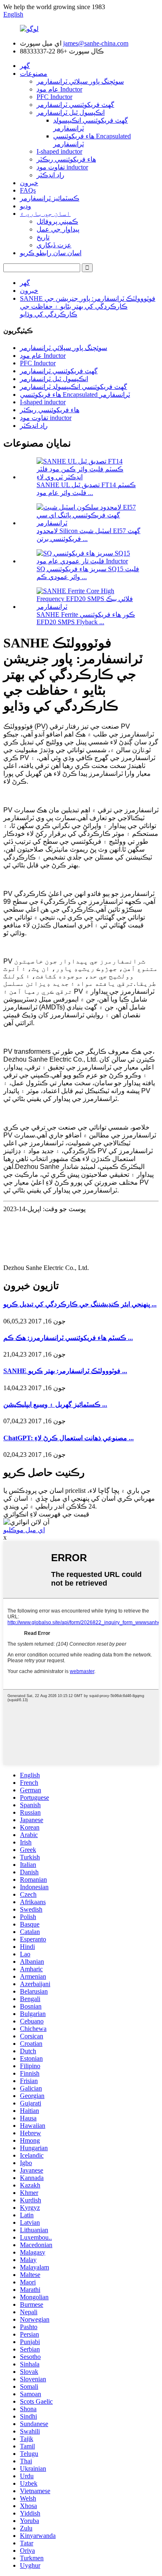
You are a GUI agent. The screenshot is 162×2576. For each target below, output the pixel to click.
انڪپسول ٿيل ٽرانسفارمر (71, 112)
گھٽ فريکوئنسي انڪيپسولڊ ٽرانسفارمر (74, 387)
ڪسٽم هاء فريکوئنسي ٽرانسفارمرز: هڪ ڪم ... (68, 1338)
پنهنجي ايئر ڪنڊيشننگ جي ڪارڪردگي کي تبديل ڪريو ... (80, 1304)
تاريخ (43, 237)
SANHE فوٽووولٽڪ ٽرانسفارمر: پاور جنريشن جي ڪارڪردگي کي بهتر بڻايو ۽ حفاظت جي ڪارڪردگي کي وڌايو (88, 306)
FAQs (28, 190)
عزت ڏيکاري (54, 245)
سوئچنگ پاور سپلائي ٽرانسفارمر (80, 81)
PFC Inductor (54, 97)
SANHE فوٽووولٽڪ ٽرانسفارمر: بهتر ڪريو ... (65, 1371)
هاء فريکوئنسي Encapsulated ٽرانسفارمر (75, 395)
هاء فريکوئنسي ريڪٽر (66, 159)
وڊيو (26, 206)
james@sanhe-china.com (96, 43)
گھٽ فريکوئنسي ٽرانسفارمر (75, 105)
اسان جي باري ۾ (45, 214)
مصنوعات (34, 74)
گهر (25, 66)
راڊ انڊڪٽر (50, 175)
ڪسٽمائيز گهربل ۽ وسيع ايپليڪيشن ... (55, 1404)
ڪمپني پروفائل (57, 221)
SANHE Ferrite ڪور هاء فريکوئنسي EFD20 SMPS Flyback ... (86, 618)
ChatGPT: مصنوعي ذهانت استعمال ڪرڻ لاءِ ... (69, 1438)
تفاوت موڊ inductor (62, 167)
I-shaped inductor (59, 151)
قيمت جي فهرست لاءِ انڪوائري (46, 1514)
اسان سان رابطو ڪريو (51, 253)
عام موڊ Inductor (59, 89)
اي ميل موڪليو (24, 1530)
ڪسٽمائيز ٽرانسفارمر (50, 198)
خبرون (29, 183)
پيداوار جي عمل (58, 229)
